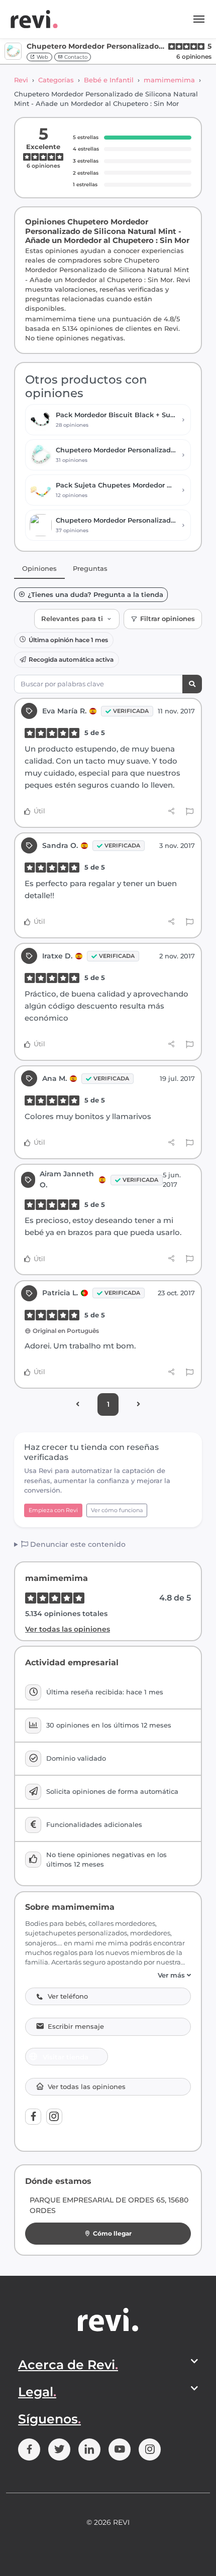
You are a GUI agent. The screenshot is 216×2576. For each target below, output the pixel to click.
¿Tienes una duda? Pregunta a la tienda (95, 595)
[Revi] (34, 19)
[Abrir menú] (199, 19)
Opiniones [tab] (39, 568)
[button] (108, 1975)
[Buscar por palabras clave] (192, 684)
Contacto (75, 57)
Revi (21, 80)
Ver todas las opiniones (68, 1629)
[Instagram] (54, 2117)
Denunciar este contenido (77, 1544)
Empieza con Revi (53, 1510)
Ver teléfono (68, 1996)
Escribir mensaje (76, 2027)
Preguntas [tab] (90, 568)
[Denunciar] (190, 811)
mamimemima (169, 80)
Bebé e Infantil (109, 80)
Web (42, 57)
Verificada (131, 711)
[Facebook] (33, 2117)
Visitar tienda (66, 2057)
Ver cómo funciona (117, 1510)
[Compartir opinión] (172, 811)
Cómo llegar (112, 2233)
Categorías (56, 80)
